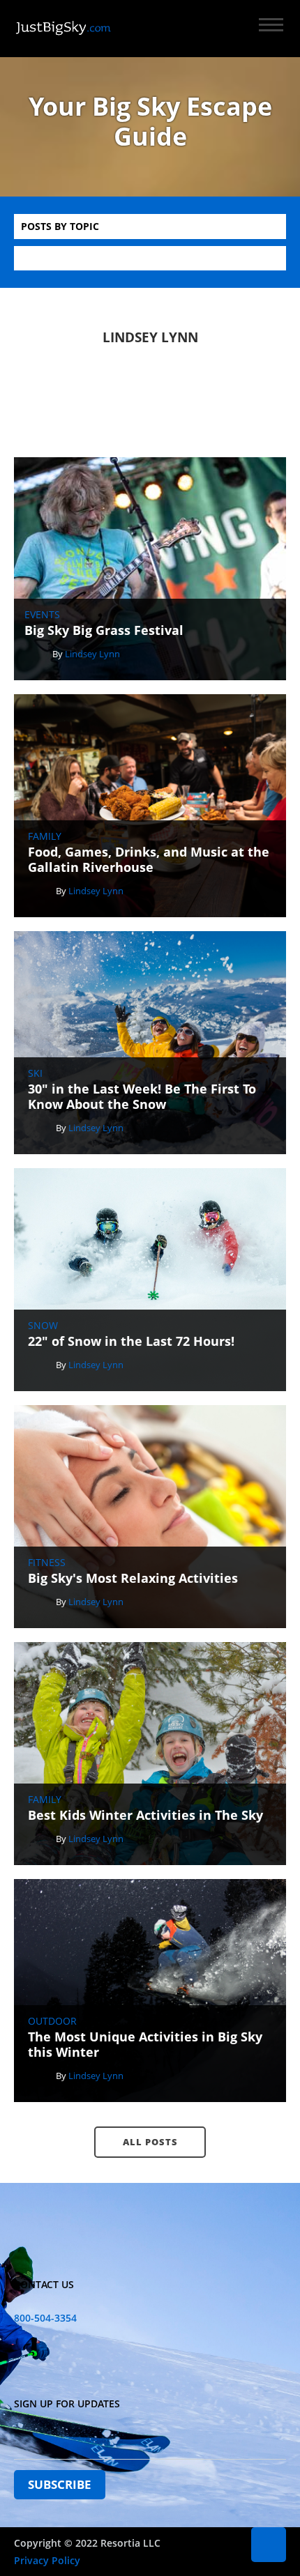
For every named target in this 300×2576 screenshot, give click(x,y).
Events (42, 615)
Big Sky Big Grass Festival (104, 631)
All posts (150, 2142)
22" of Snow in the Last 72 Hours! (131, 1342)
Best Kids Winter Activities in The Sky (145, 1816)
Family (45, 836)
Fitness (47, 1563)
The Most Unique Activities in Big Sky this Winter (145, 2045)
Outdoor (52, 2021)
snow (43, 1326)
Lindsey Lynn (92, 654)
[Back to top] (269, 2545)
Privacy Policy (47, 2560)
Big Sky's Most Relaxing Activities (133, 1579)
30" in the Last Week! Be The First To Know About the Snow (142, 1097)
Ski (35, 1073)
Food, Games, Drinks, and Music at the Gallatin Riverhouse (149, 860)
